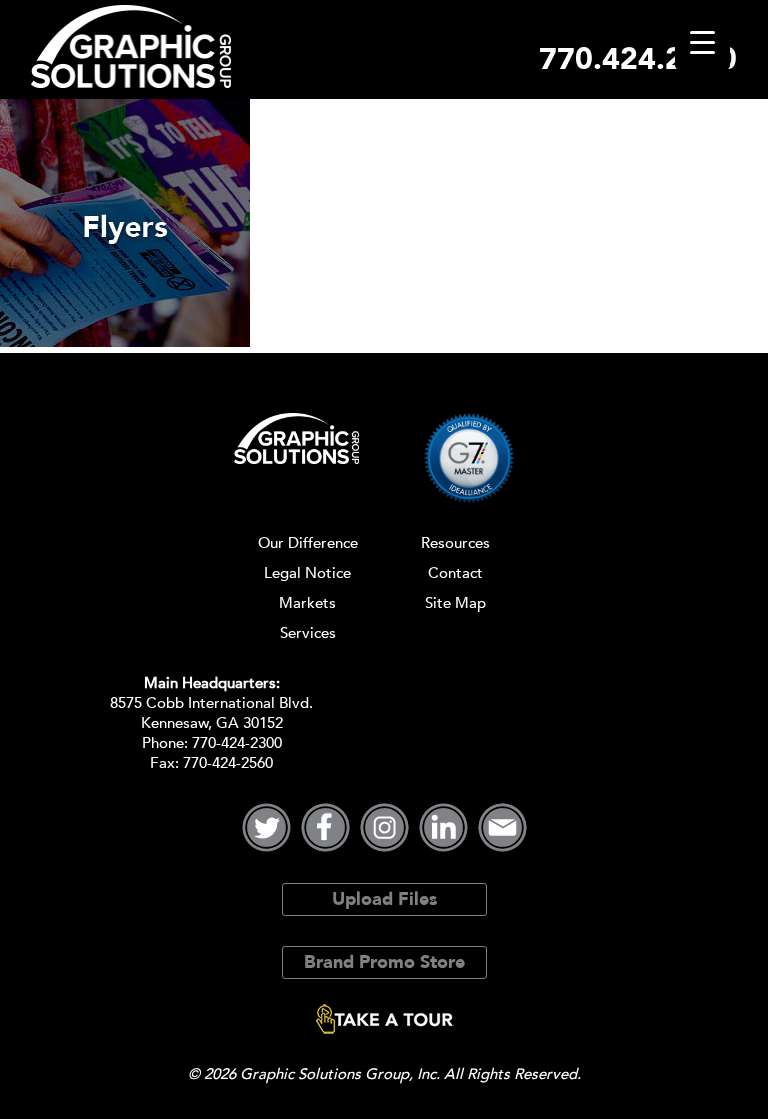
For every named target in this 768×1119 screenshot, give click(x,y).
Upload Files (384, 899)
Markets (307, 603)
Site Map (455, 603)
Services (308, 633)
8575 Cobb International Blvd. (211, 703)
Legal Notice (307, 573)
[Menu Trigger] (702, 42)
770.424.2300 (638, 59)
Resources (455, 543)
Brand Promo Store (384, 962)
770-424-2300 (237, 743)
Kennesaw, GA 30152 (212, 723)
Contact (455, 573)
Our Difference (308, 543)
